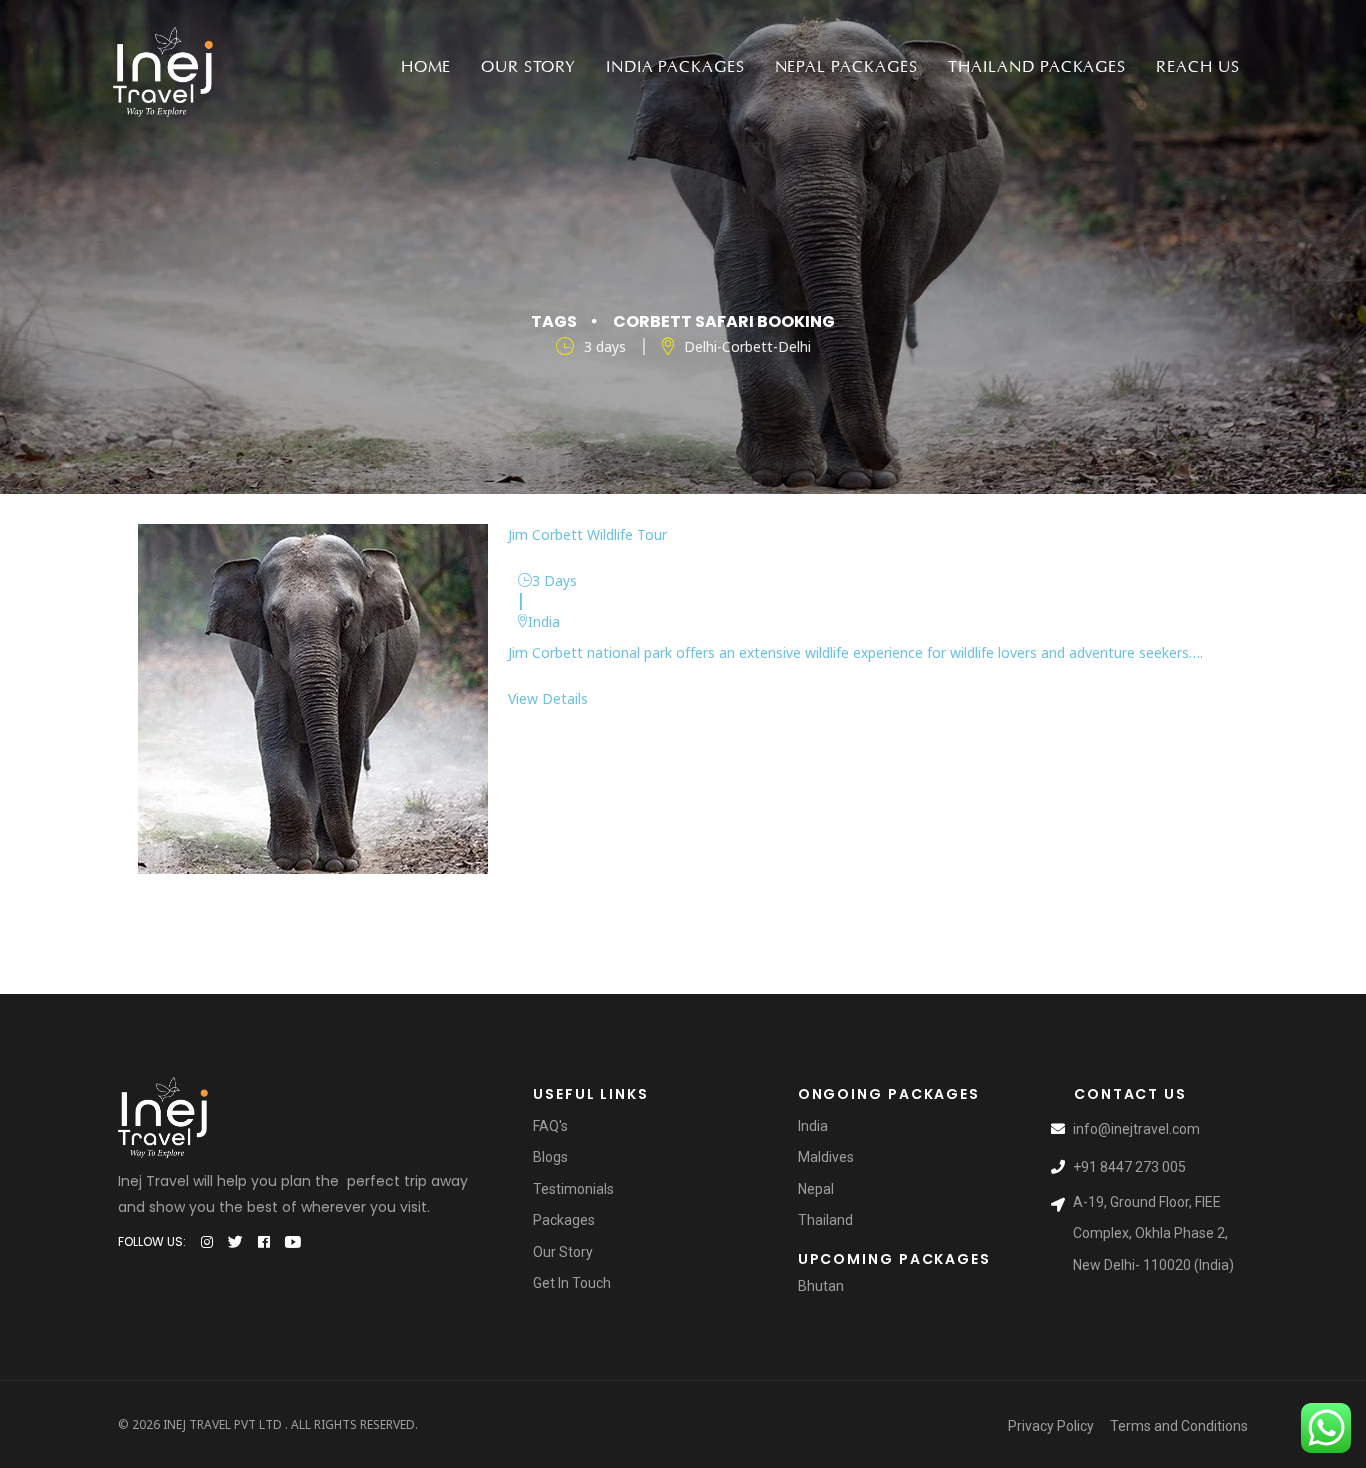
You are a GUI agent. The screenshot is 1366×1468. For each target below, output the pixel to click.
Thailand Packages (1037, 67)
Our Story (528, 67)
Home (426, 67)
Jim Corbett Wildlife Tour (587, 534)
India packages (675, 67)
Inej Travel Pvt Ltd (222, 1424)
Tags (554, 321)
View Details (548, 698)
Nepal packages (846, 67)
